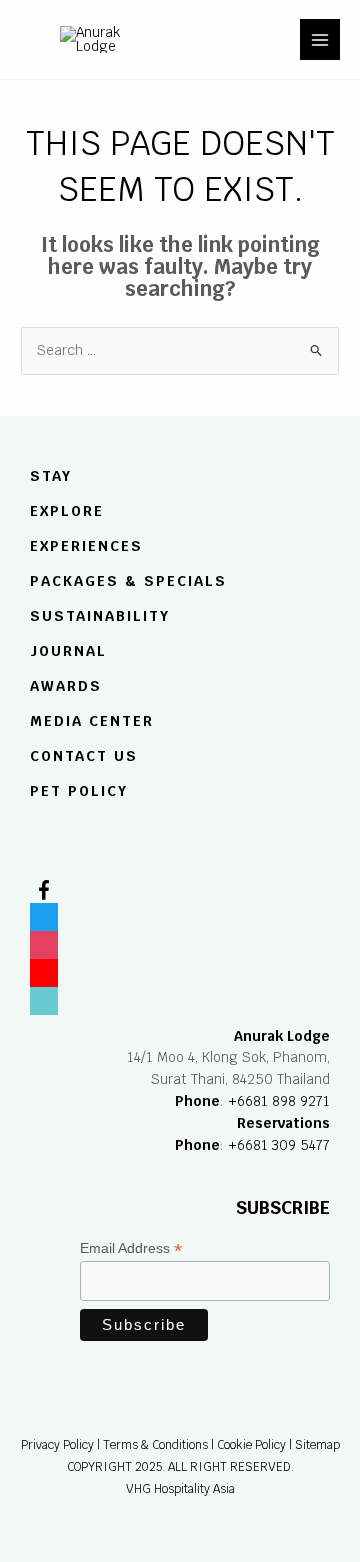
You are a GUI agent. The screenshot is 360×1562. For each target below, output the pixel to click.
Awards (66, 686)
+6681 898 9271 (279, 1101)
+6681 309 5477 (279, 1145)
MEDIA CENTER (92, 721)
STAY (51, 477)
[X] (44, 913)
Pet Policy (79, 791)
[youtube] (44, 969)
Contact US (84, 756)
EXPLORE (67, 512)
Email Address (131, 1248)
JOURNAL (68, 651)
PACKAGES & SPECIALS (128, 581)
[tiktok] (44, 997)
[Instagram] (44, 941)
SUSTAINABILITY (100, 617)
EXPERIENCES (86, 546)
